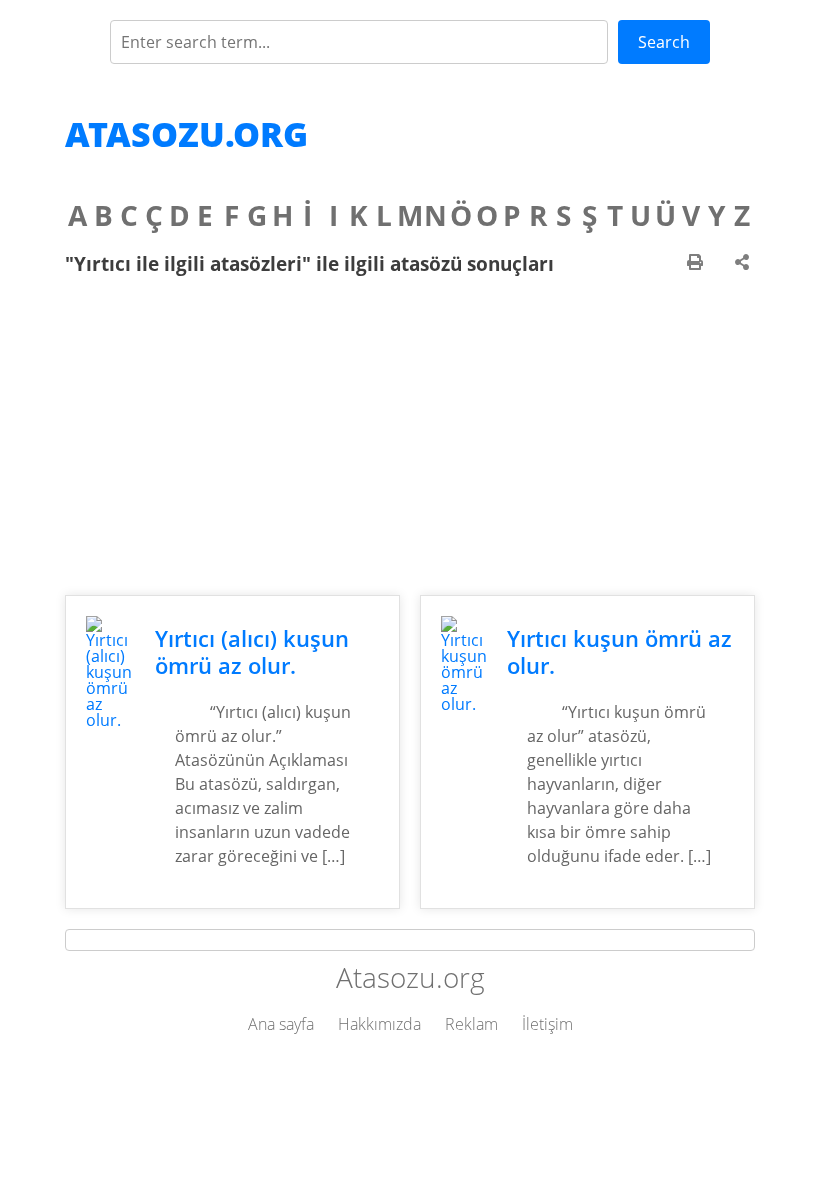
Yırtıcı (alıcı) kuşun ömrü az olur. (252, 652)
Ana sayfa (281, 1024)
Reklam (471, 1024)
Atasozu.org (186, 134)
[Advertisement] (410, 435)
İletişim (547, 1024)
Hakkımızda (379, 1024)
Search (664, 42)
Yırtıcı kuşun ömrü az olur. (619, 652)
